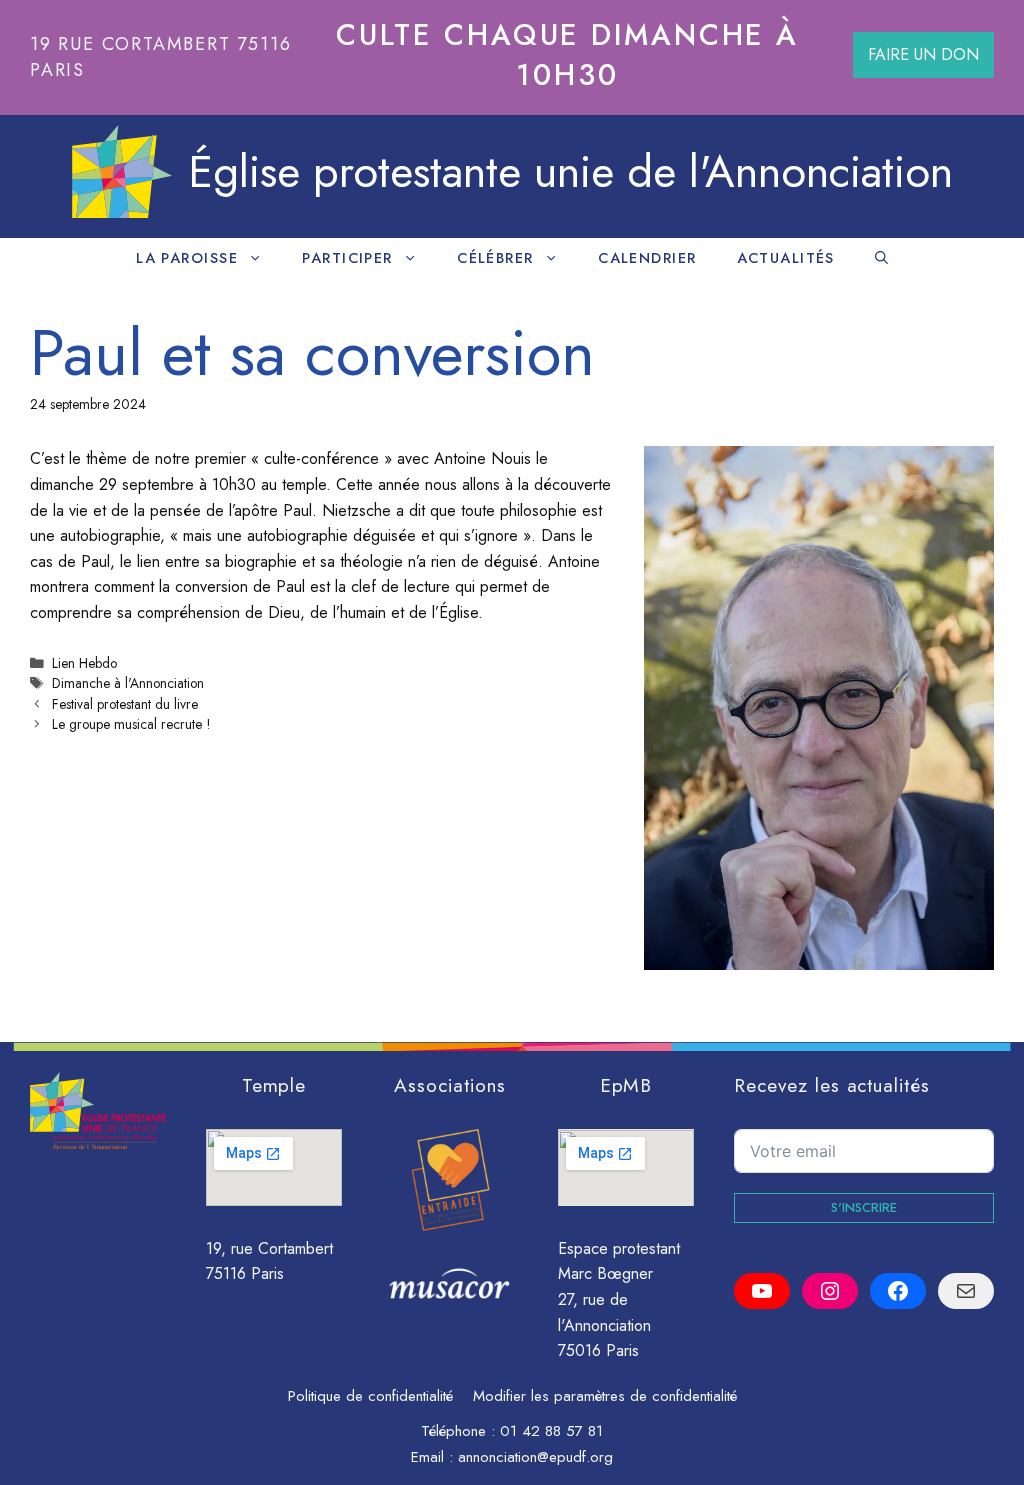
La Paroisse (187, 258)
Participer (347, 258)
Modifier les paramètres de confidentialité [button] (605, 1396)
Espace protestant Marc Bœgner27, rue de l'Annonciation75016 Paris (619, 1299)
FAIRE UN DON (923, 54)
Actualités (786, 258)
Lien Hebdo (84, 663)
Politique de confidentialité (370, 1396)
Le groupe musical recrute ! (131, 724)
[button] (881, 258)
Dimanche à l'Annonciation (128, 683)
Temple (274, 1085)
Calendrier (647, 258)
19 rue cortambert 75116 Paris (160, 56)
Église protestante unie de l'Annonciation (570, 171)
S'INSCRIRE (864, 1207)
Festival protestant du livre (125, 704)
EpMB (626, 1085)
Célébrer (495, 258)
